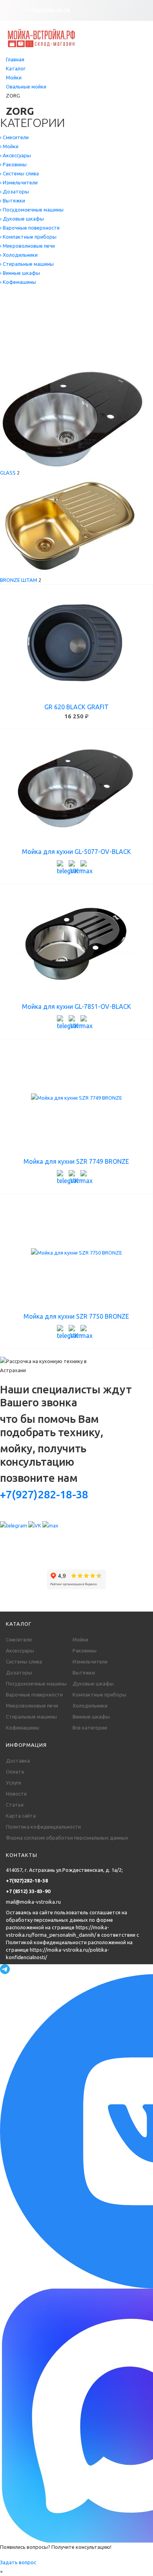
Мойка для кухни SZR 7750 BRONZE (76, 1316)
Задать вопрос (18, 2562)
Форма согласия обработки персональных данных (67, 1838)
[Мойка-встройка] (41, 37)
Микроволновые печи (32, 1706)
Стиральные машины (31, 1717)
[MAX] (86, 866)
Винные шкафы (91, 1717)
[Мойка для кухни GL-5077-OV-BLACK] (76, 788)
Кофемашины (23, 1728)
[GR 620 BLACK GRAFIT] (76, 644)
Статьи (15, 1805)
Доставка (18, 1761)
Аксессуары (20, 1650)
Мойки (14, 77)
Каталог (16, 68)
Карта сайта (21, 1816)
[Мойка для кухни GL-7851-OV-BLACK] (76, 943)
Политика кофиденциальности (43, 1827)
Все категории (90, 1728)
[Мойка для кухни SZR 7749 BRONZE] (76, 1098)
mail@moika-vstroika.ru (33, 1902)
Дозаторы (19, 1673)
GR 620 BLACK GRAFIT (76, 707)
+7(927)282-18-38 (48, 10)
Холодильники (90, 1706)
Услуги (14, 1783)
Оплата (15, 1772)
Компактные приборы (99, 1695)
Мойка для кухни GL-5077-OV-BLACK (76, 852)
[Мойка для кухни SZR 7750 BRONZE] (76, 1253)
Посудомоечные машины (36, 1684)
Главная (15, 59)
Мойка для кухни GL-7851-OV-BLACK (76, 1006)
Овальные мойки (26, 86)
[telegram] (63, 866)
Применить (23, 360)
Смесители (19, 1639)
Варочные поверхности (34, 1695)
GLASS (8, 473)
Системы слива (24, 1662)
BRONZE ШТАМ (19, 580)
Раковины (85, 1650)
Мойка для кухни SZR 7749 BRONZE (76, 1161)
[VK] (75, 866)
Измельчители (90, 1662)
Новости (16, 1794)
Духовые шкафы (93, 1684)
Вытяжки (84, 1673)
